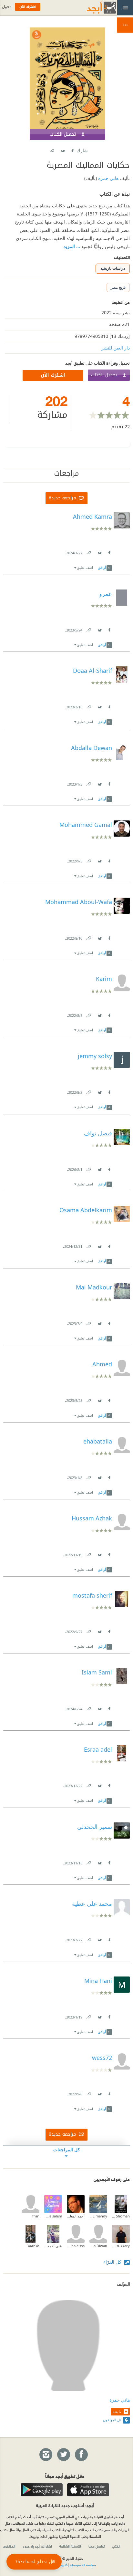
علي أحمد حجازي (53, 2246)
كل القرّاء (113, 2262)
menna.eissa (76, 2246)
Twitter (63, 149)
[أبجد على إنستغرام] (46, 2455)
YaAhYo (33, 2246)
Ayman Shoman (121, 2216)
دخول (7, 7)
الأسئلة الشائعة (70, 2546)
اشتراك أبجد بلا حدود (37, 2546)
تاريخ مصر (118, 287)
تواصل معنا (97, 2546)
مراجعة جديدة (62, 498)
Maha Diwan (98, 2246)
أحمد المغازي (76, 2216)
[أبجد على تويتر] (63, 2455)
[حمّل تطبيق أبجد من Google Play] (42, 2490)
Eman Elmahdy (98, 2216)
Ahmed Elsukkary (121, 2246)
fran (36, 2216)
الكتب (116, 2546)
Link (88, 552)
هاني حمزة (108, 178)
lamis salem (53, 2216)
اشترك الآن (53, 375)
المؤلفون (9, 2546)
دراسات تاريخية (113, 268)
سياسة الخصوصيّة (83, 2565)
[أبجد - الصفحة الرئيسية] (93, 8)
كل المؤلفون (112, 2420)
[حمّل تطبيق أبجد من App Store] (88, 2490)
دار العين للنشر (116, 348)
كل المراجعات (67, 2149)
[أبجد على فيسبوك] (81, 2455)
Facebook (72, 149)
